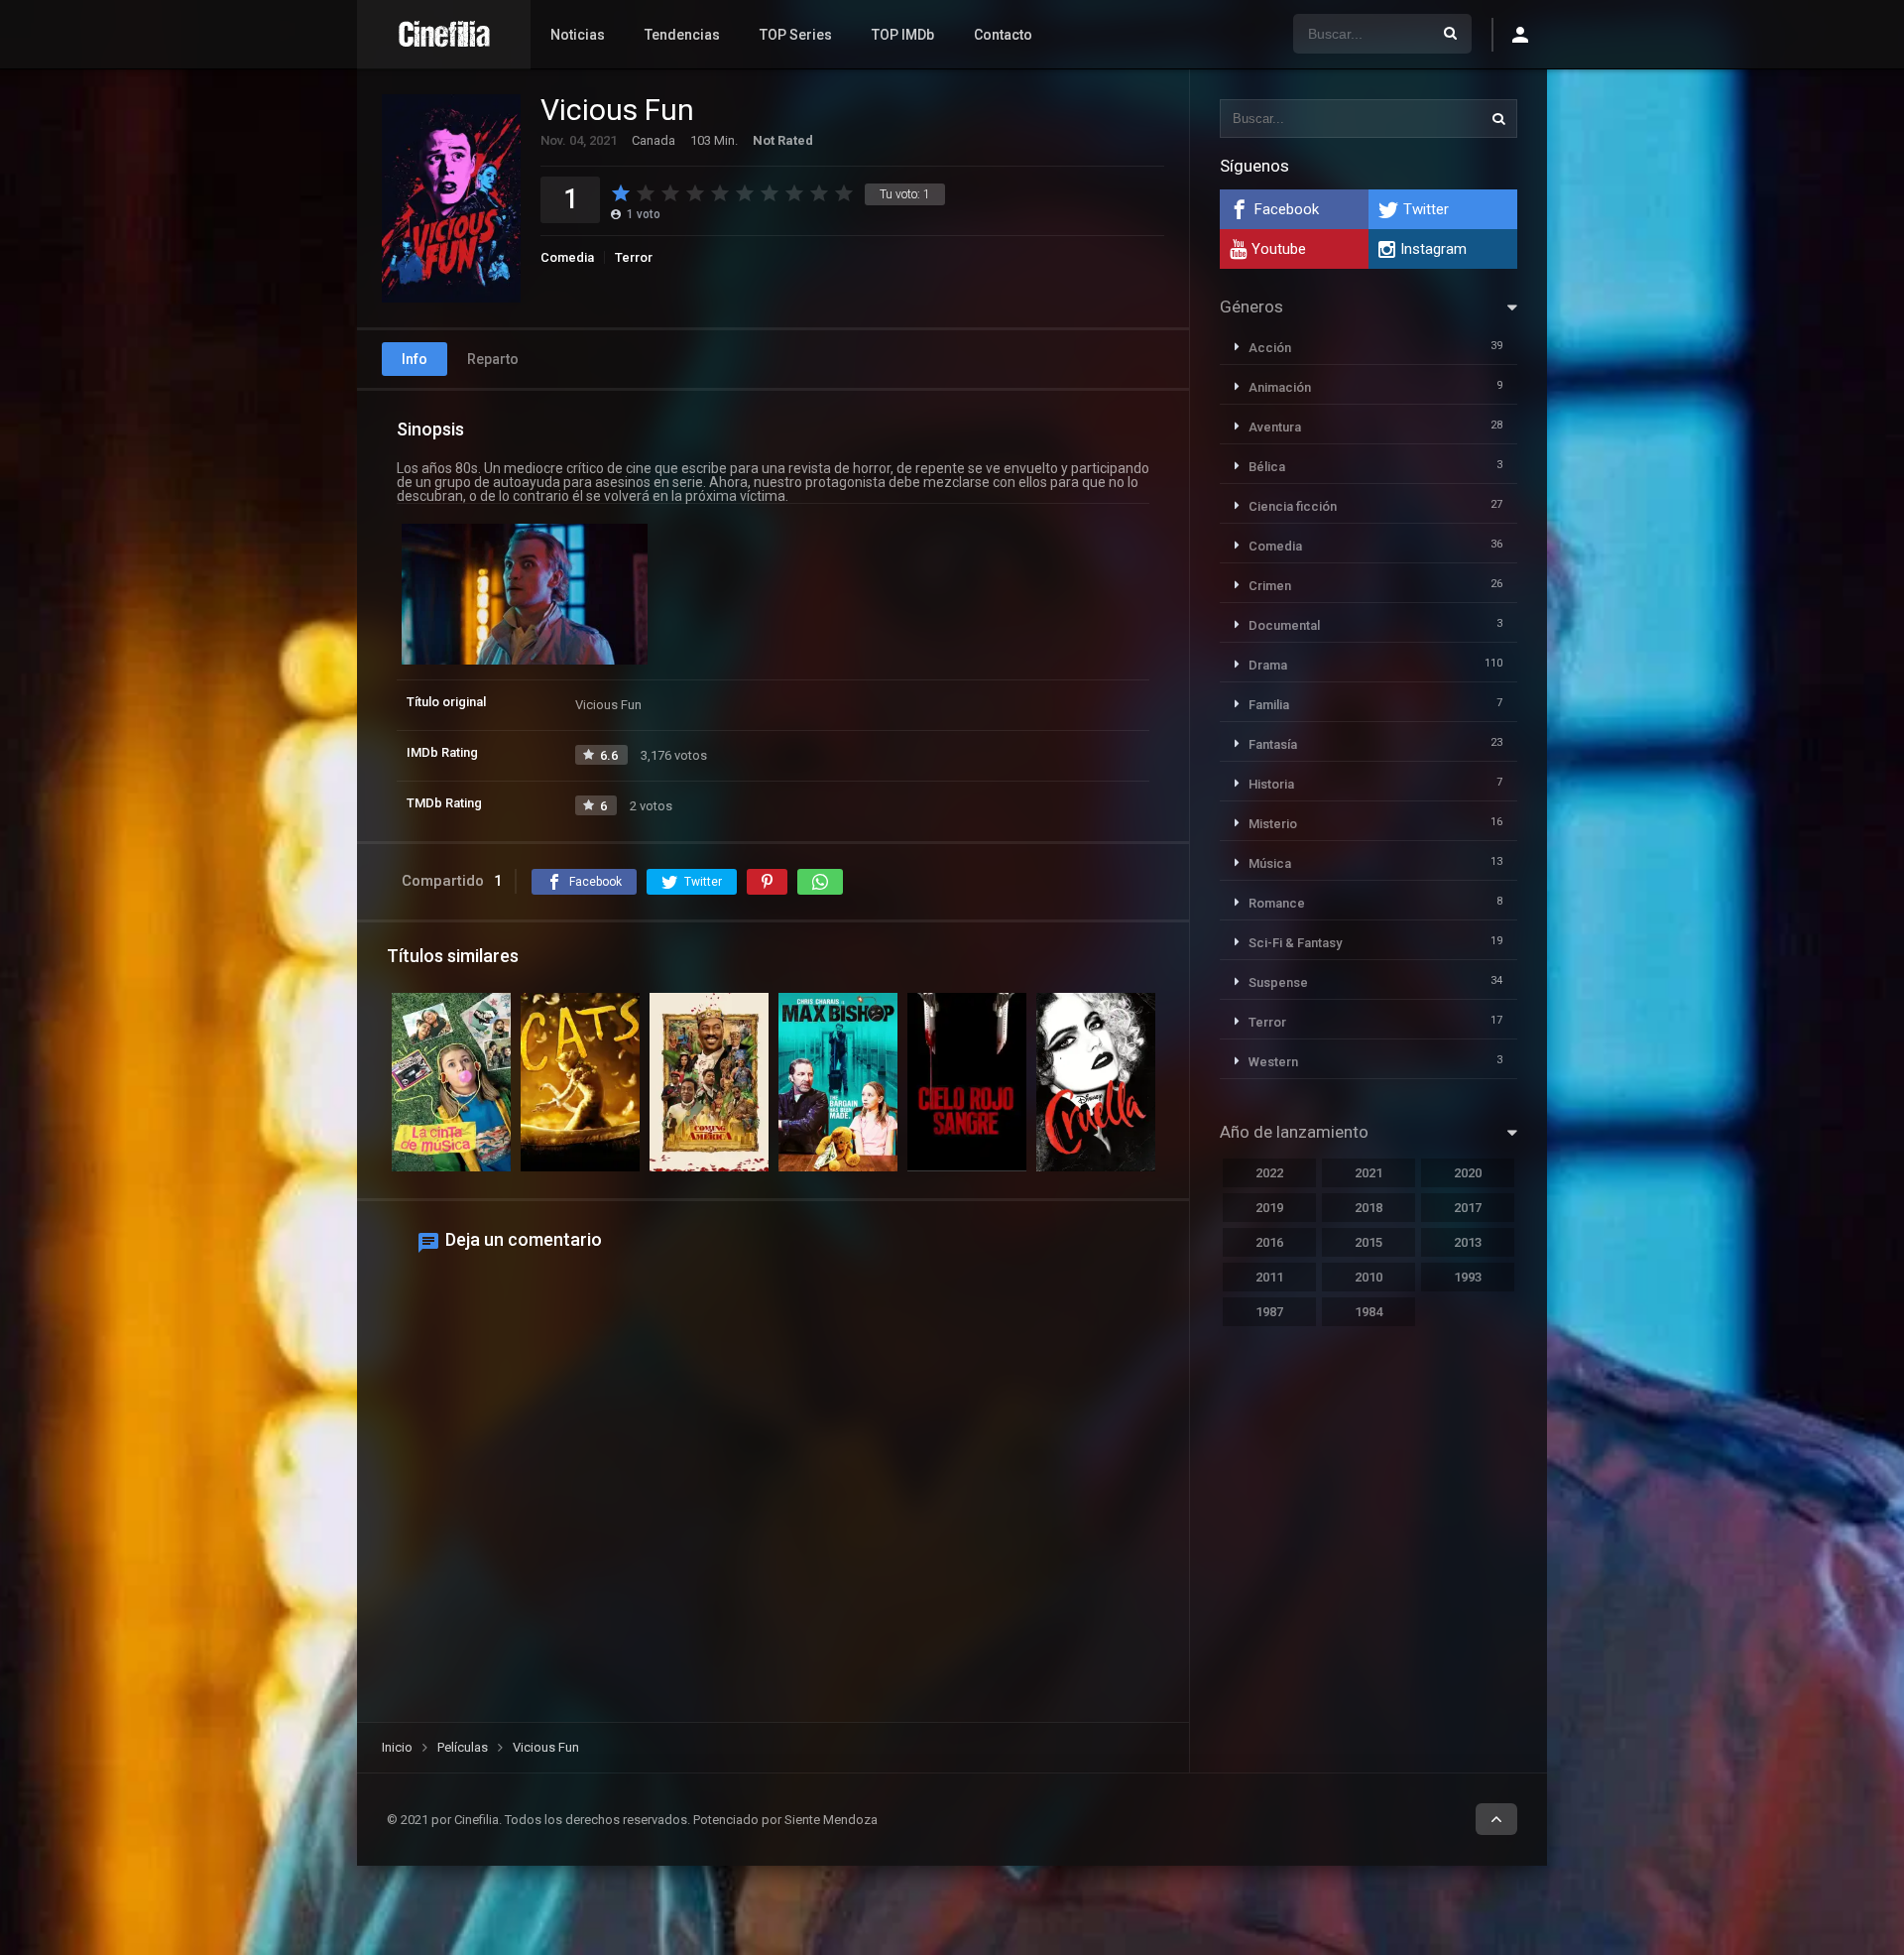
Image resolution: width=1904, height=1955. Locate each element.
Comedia (567, 257)
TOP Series (796, 35)
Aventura (1275, 427)
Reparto (493, 359)
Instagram (1433, 249)
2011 (1269, 1277)
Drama (1268, 665)
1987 (1269, 1312)
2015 (1368, 1242)
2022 (1269, 1173)
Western (1273, 1062)
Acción (1270, 348)
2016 (1269, 1242)
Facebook (1287, 209)
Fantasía (1273, 744)
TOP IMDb (903, 35)
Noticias (578, 35)
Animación (1280, 387)
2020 (1468, 1173)
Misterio (1273, 824)
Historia (1271, 784)
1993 (1468, 1277)
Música (1270, 863)
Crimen (1270, 586)
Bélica (1267, 467)
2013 (1468, 1242)
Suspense (1278, 982)
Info (415, 359)
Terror (634, 257)
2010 (1368, 1277)
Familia (1269, 705)
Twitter (1426, 209)
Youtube (1279, 249)
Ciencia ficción (1293, 506)
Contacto (1003, 35)
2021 (1368, 1173)
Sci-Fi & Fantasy (1295, 943)
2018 (1368, 1208)
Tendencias (682, 35)
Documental (1284, 625)
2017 (1468, 1208)
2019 (1269, 1208)
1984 (1368, 1312)
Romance (1277, 903)
